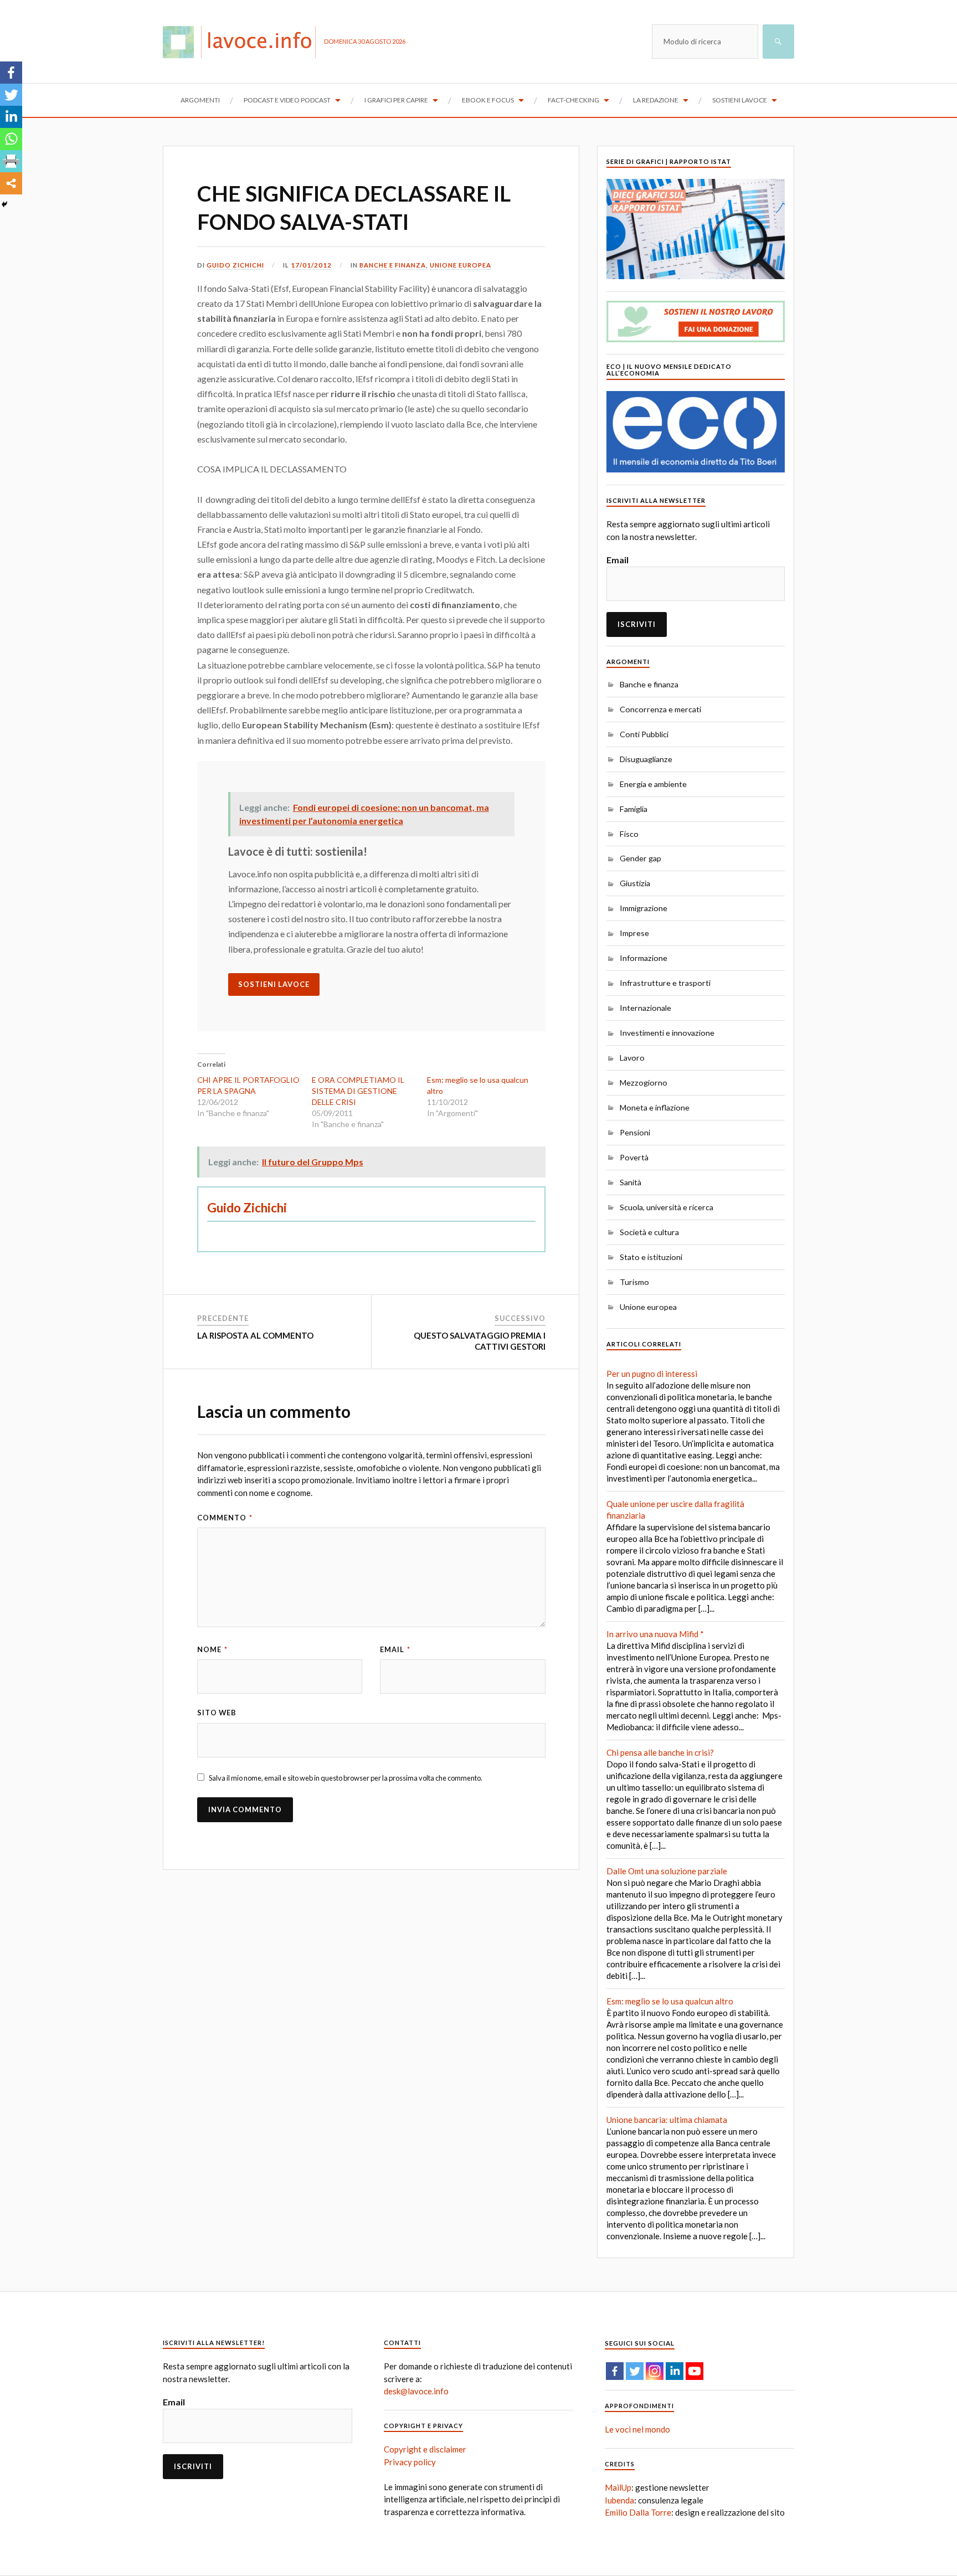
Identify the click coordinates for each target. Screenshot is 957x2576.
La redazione (656, 100)
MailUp (618, 2487)
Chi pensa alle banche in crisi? (660, 1752)
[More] (11, 183)
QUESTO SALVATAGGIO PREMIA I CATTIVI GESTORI (480, 1341)
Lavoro (632, 1058)
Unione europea (461, 265)
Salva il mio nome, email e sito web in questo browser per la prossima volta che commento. (346, 1778)
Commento (225, 1518)
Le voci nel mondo (637, 2429)
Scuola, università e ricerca (667, 1207)
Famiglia (634, 809)
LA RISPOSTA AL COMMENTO (255, 1335)
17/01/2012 (311, 265)
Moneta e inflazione (655, 1107)
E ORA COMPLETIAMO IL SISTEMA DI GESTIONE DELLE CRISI (358, 1091)
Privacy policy (410, 2462)
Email (395, 1649)
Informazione (644, 958)
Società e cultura (649, 1232)
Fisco (629, 834)
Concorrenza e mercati (660, 709)
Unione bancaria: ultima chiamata (667, 2120)
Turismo (634, 1282)
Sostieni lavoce (740, 100)
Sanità (631, 1182)
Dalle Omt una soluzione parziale (667, 1871)
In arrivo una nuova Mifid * (655, 1634)
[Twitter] (11, 95)
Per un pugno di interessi (652, 1374)
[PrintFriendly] (11, 161)
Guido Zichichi (235, 265)
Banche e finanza (393, 265)
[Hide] (4, 204)
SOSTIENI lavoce (274, 984)
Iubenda (619, 2500)
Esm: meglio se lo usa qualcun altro (670, 2001)
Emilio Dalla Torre (638, 2512)
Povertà (634, 1157)
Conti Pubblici (644, 734)
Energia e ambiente (653, 784)
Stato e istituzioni (651, 1257)
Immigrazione (644, 908)
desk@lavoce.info (416, 2391)
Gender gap (640, 858)
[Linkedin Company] (675, 2371)
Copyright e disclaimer (425, 2449)
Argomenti (200, 100)
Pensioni (635, 1132)
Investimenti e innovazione (667, 1033)
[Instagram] (655, 2371)
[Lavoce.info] (243, 42)
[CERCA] (778, 42)
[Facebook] (11, 73)
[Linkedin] (11, 117)
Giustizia (635, 883)
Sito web (217, 1713)
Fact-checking (573, 100)
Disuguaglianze (646, 759)
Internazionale (645, 1008)
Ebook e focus (488, 100)
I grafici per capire (396, 100)
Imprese (634, 933)
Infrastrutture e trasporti (665, 983)
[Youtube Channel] (694, 2371)
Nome (212, 1649)
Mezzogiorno (644, 1083)
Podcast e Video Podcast (287, 100)
